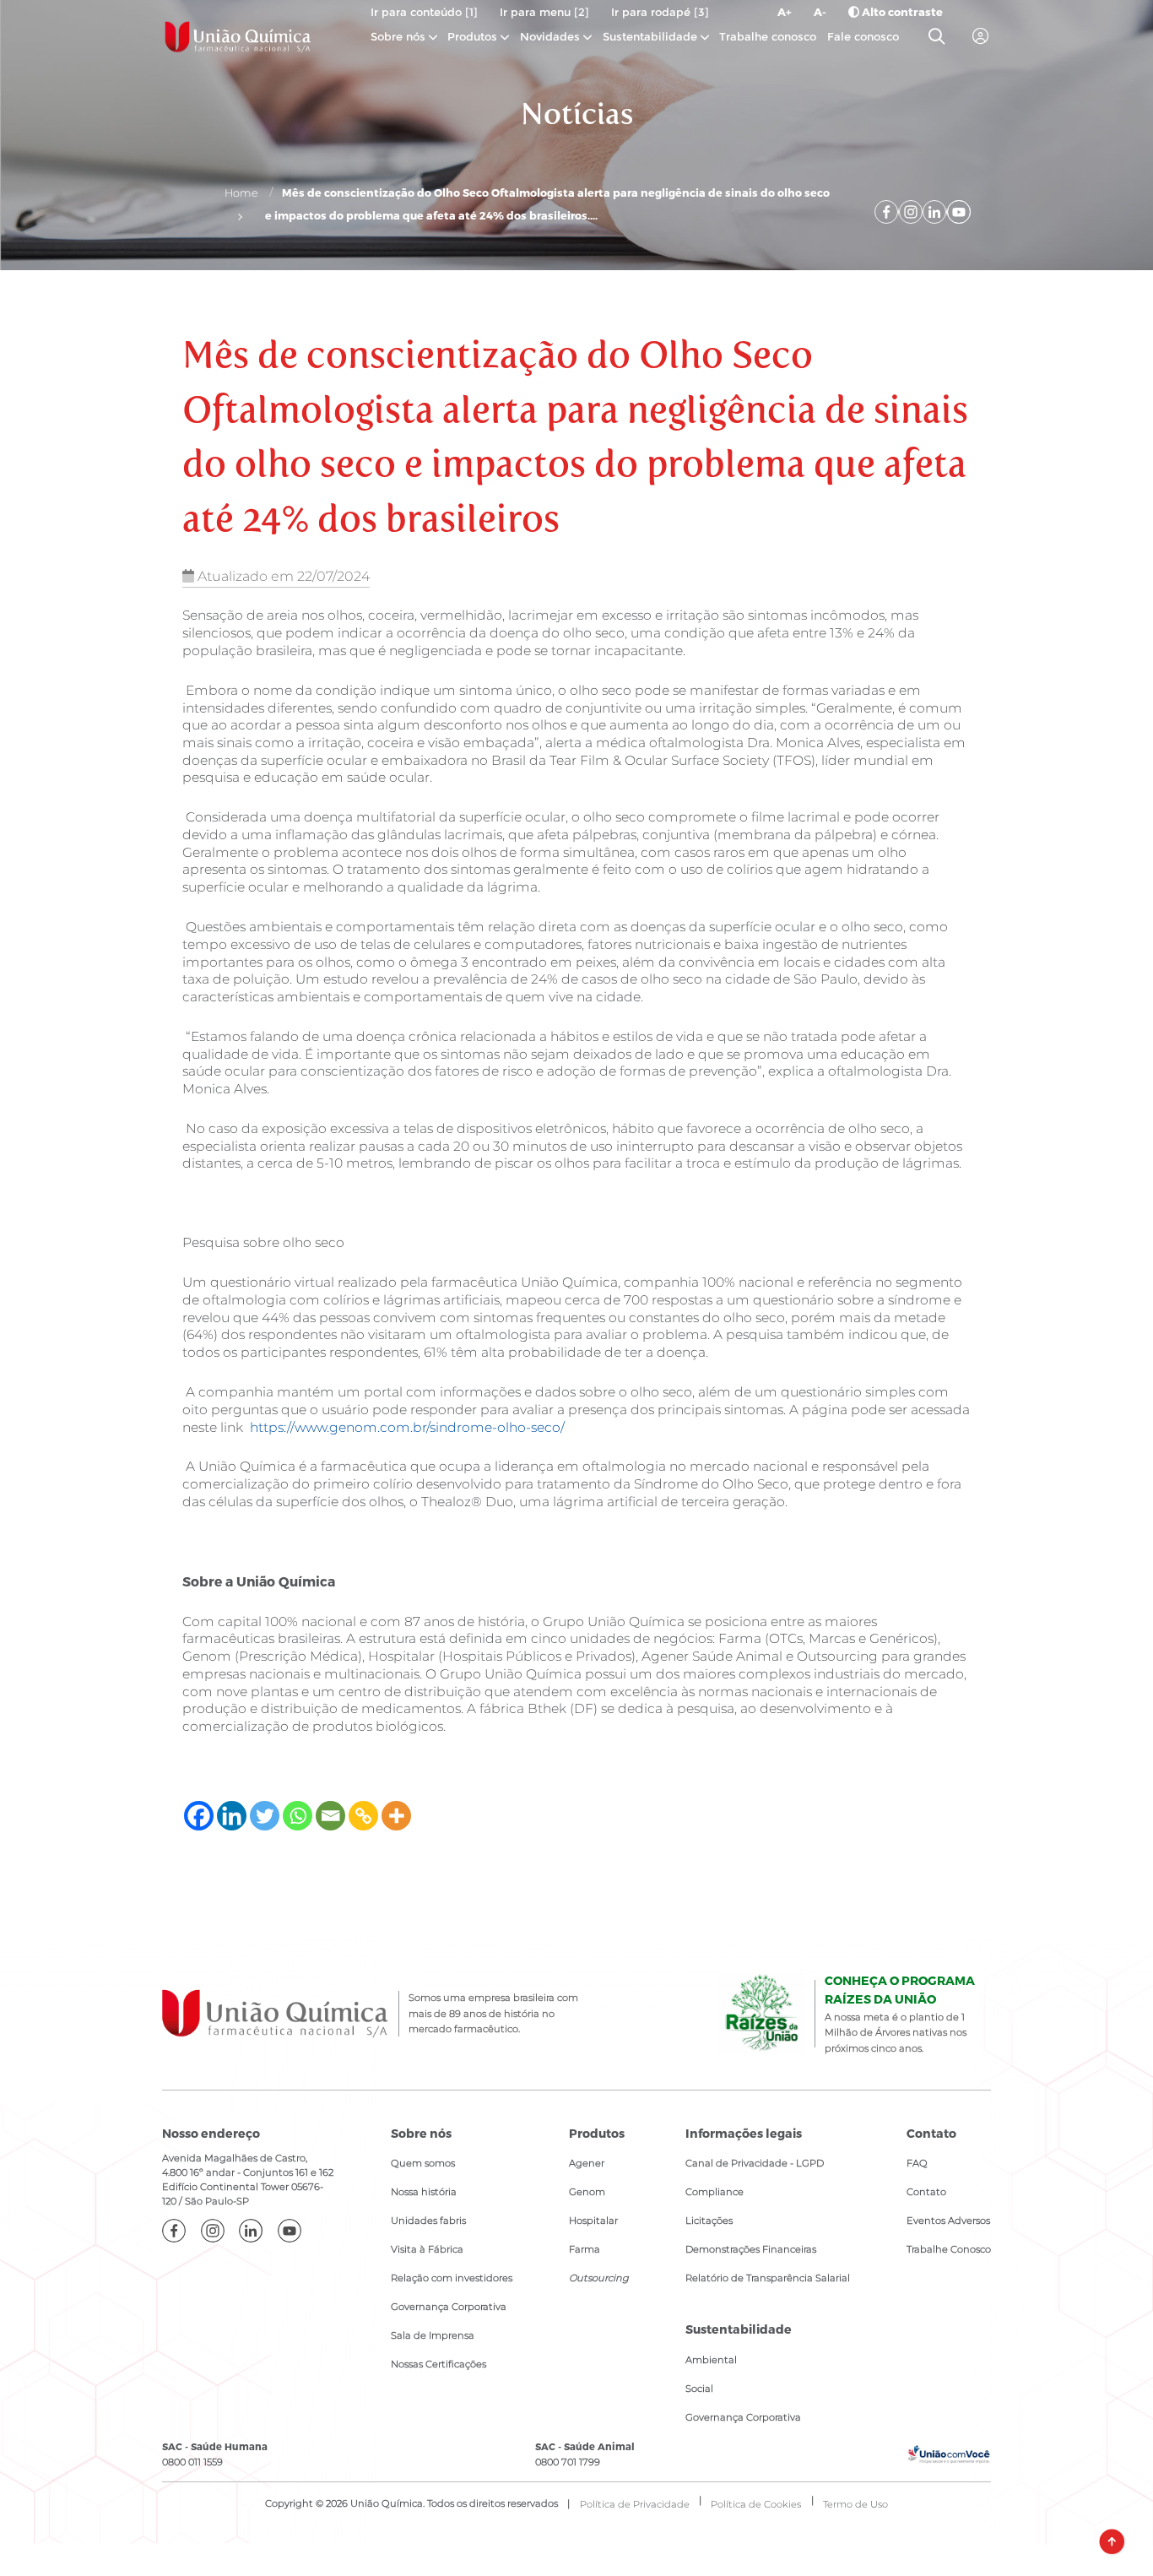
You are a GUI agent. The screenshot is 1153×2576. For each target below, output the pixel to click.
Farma (585, 2249)
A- (820, 12)
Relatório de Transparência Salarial (768, 2278)
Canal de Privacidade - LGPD (755, 2163)
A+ (785, 12)
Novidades (552, 37)
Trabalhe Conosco (949, 2249)
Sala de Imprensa (433, 2335)
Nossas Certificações (438, 2364)
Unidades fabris (428, 2221)
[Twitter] (265, 1816)
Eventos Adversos (948, 2221)
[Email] (330, 1816)
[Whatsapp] (298, 1816)
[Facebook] (199, 1816)
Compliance (715, 2192)
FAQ (917, 2163)
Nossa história (424, 2192)
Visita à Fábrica (427, 2249)
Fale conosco (863, 37)
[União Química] (238, 37)
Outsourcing (599, 2278)
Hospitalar (593, 2221)
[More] (396, 1816)
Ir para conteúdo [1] (424, 12)
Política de (756, 2504)
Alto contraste (901, 12)
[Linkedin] (232, 1816)
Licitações (709, 2221)
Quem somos (423, 2163)
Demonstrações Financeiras (751, 2249)
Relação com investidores (452, 2278)
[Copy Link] (363, 1816)
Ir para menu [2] (544, 12)
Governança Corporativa (449, 2307)
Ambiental (711, 2360)
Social (699, 2389)
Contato (926, 2192)
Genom (587, 2192)
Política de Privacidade (635, 2504)
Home (241, 193)
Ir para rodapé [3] (660, 12)
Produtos (472, 37)
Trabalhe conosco (768, 37)
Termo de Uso (855, 2504)
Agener (587, 2163)
